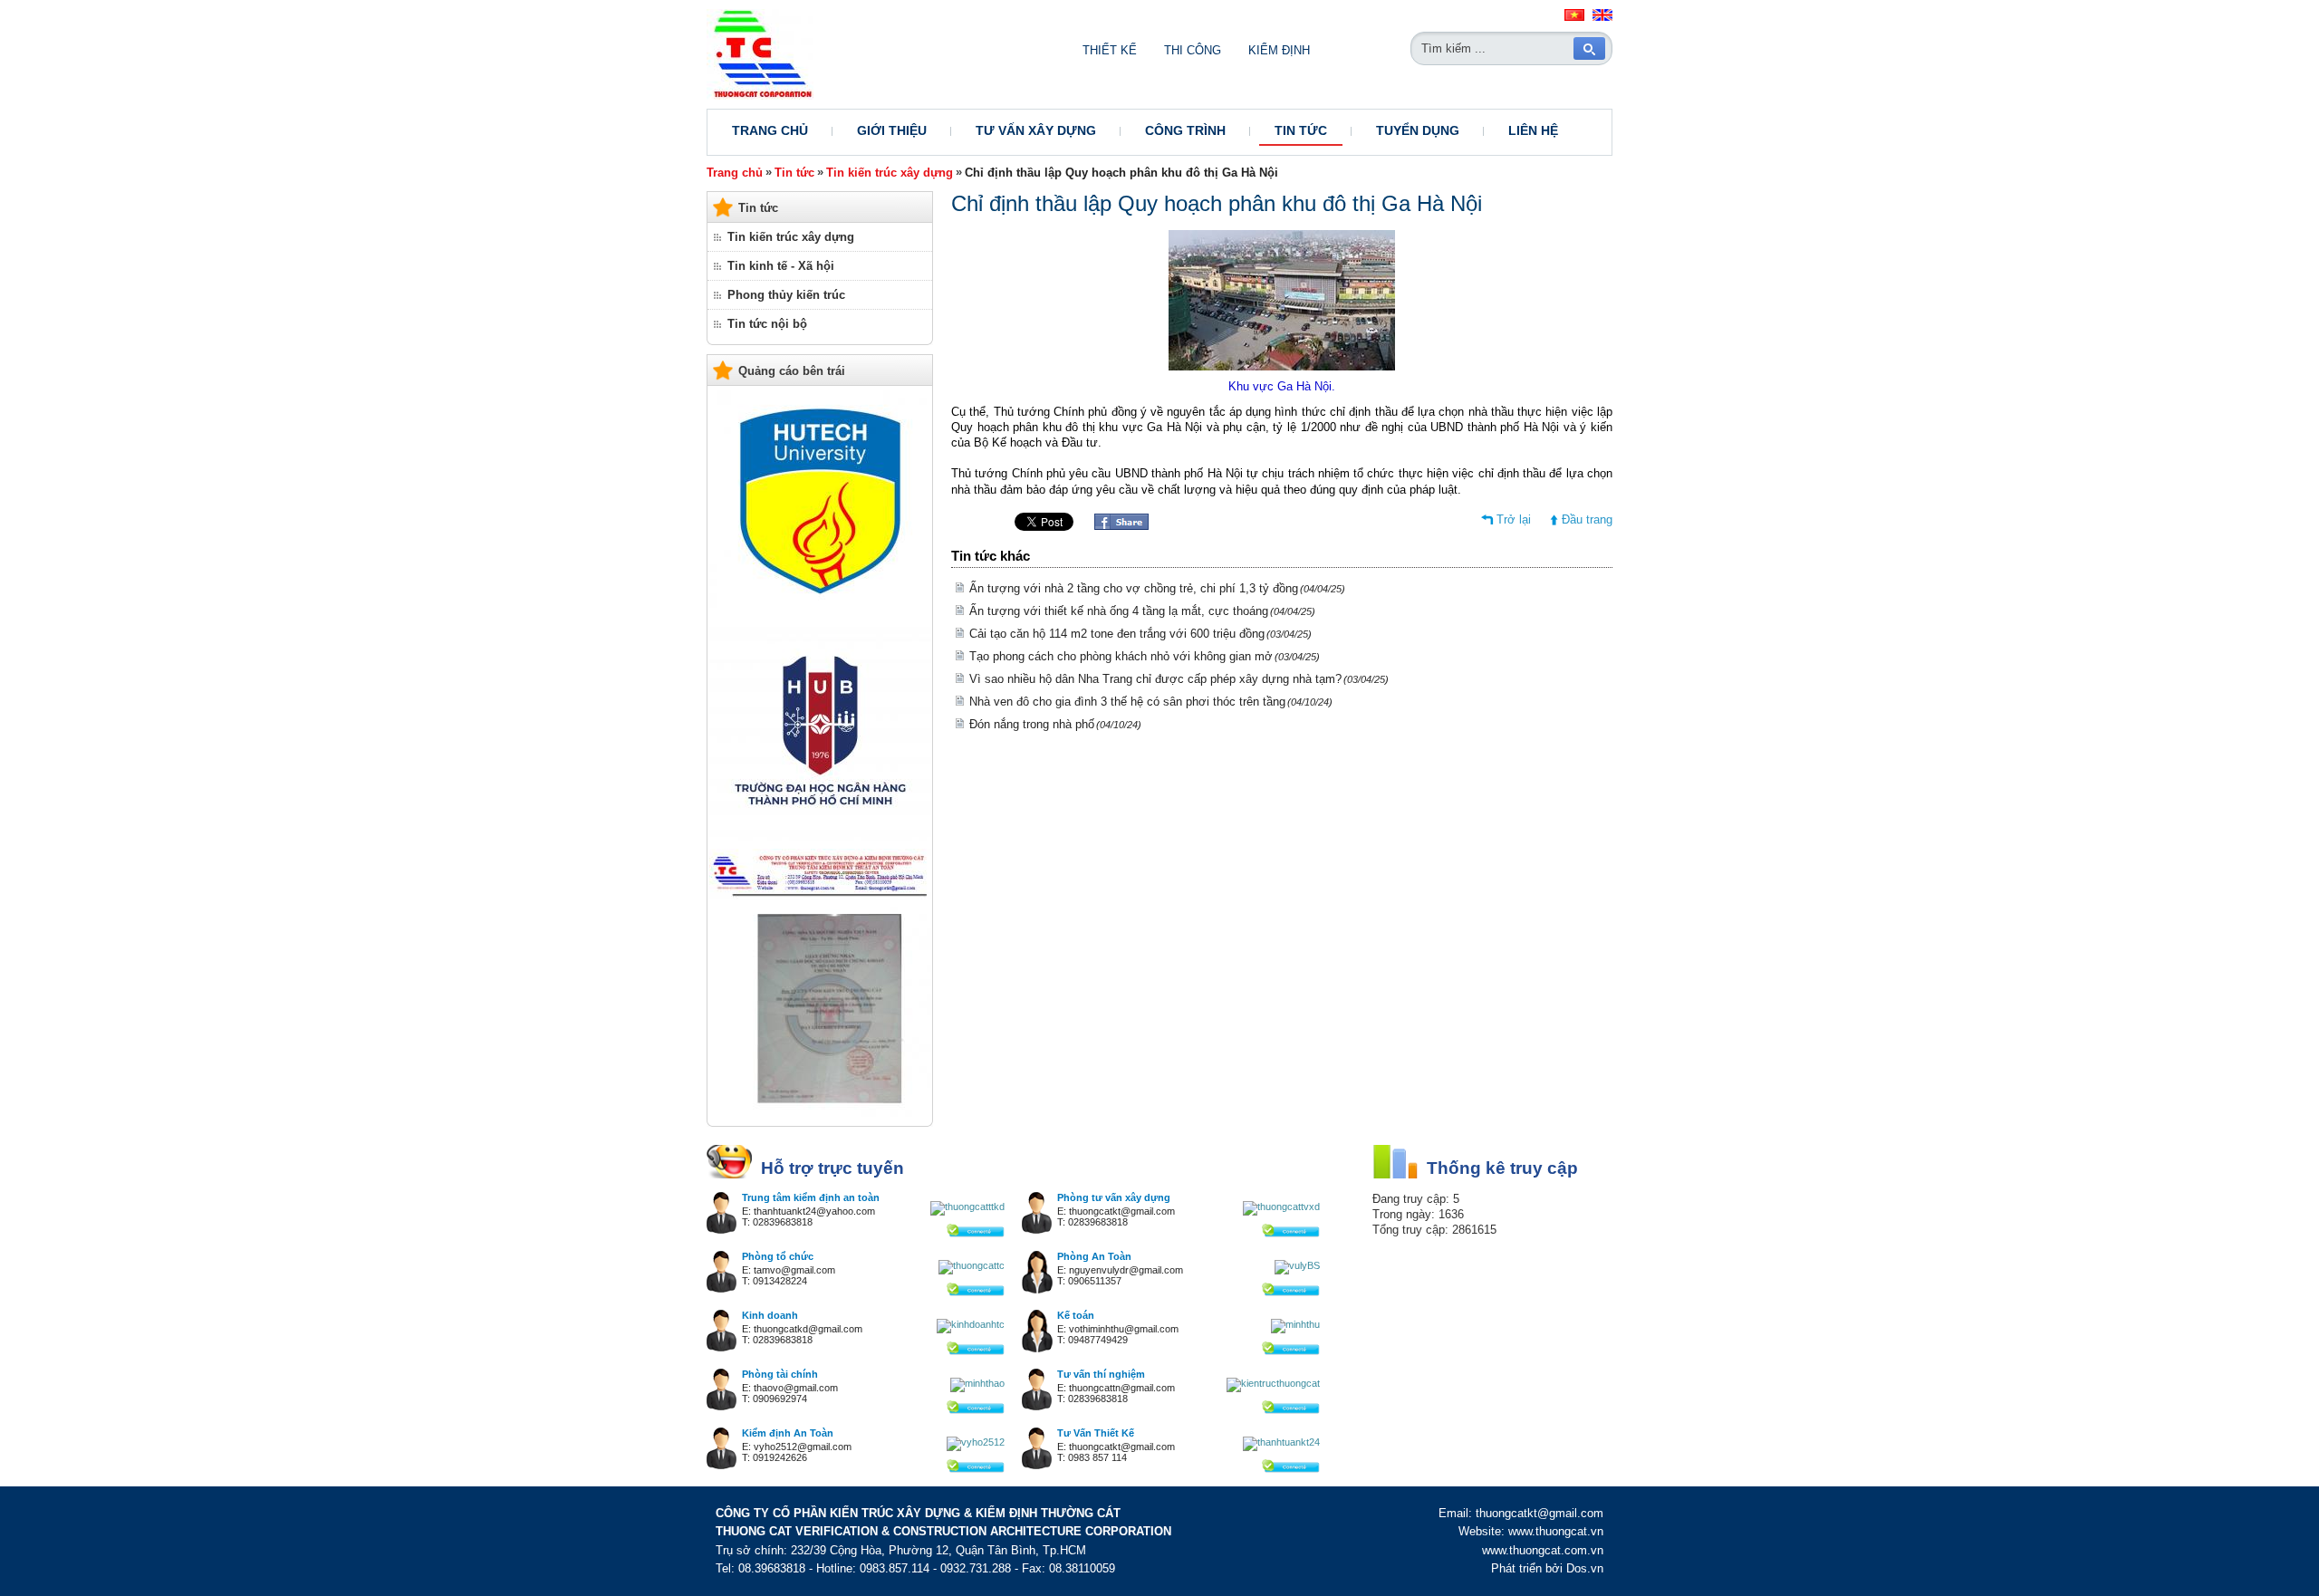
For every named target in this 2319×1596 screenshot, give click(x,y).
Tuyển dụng (1418, 130)
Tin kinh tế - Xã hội (781, 266)
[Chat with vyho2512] (976, 1442)
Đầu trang (1587, 519)
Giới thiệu (892, 130)
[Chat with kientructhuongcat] (1273, 1383)
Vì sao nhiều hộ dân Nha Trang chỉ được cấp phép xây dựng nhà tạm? (1179, 679)
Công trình (1185, 130)
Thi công (1193, 50)
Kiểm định (1279, 50)
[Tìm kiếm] (1589, 48)
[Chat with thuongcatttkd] (967, 1207)
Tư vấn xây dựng (1036, 130)
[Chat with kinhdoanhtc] (971, 1324)
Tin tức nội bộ (767, 324)
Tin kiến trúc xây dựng (890, 173)
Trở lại (1514, 519)
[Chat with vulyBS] (1297, 1265)
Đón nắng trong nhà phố (1055, 724)
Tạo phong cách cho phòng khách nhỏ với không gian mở (1145, 656)
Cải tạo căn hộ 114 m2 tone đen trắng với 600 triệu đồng (1140, 634)
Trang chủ (770, 130)
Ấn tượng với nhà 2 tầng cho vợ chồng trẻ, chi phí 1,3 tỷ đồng (1157, 588)
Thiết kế (1110, 50)
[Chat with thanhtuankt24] (1281, 1442)
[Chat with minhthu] (1295, 1324)
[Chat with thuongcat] (976, 1234)
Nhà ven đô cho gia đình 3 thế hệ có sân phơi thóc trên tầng (1151, 702)
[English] (1602, 18)
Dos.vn (1585, 1568)
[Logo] (760, 96)
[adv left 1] (820, 1113)
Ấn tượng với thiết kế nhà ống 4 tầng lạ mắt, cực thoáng (1142, 611)
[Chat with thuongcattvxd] (1281, 1207)
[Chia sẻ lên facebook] (1121, 526)
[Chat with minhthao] (977, 1383)
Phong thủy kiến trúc (786, 295)
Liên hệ (1533, 130)
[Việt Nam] (1574, 18)
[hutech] (820, 608)
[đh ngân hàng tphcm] (820, 837)
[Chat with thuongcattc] (972, 1265)
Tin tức (1301, 130)
